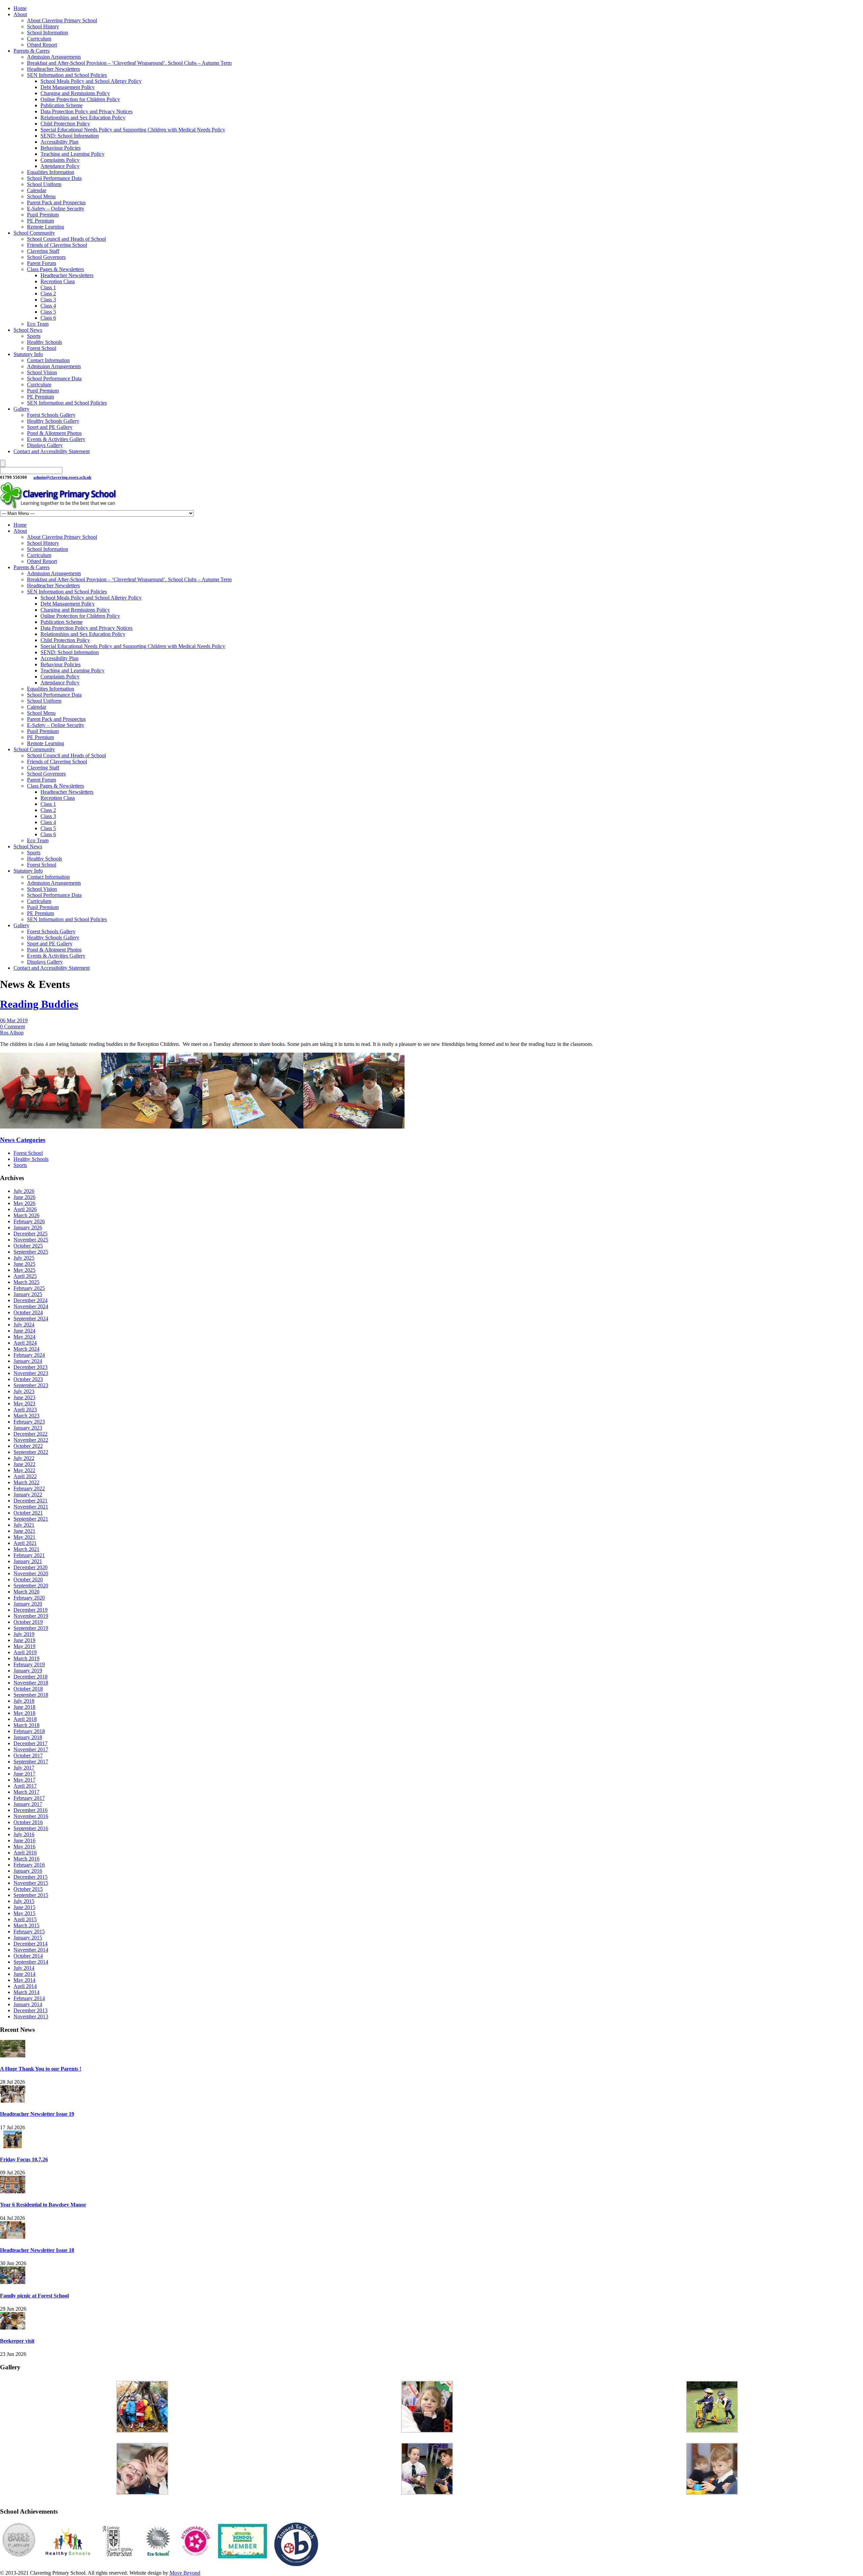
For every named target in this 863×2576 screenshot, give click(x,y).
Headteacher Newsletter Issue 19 (37, 2114)
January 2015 (28, 1938)
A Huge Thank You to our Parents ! (41, 2069)
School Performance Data (54, 178)
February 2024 (29, 1355)
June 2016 (24, 1840)
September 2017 (31, 1762)
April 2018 (25, 1719)
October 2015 (28, 1889)
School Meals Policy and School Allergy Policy (91, 81)
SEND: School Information (70, 136)
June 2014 (24, 1974)
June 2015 (24, 1907)
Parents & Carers (32, 51)
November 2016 (31, 1816)
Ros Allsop (12, 1033)
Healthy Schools (44, 342)
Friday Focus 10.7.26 (24, 2159)
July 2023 (24, 1391)
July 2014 (24, 1968)
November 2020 (31, 1573)
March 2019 (26, 1658)
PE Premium (40, 221)
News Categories (23, 1140)
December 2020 (31, 1567)
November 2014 (31, 1950)
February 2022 (29, 1488)
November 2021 (31, 1507)
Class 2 (48, 294)
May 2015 (24, 1913)
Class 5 (48, 312)
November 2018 (31, 1683)
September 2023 (31, 1385)
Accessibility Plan (59, 142)
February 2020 (29, 1598)
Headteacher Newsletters (53, 69)
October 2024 (28, 1312)
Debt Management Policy (68, 87)
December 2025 (31, 1234)
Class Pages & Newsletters (55, 269)
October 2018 (28, 1689)
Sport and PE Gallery (50, 427)
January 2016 (28, 1871)
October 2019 (28, 1622)
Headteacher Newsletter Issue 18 (37, 2250)
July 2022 (24, 1458)
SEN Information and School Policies (67, 75)
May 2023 (24, 1403)
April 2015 (25, 1919)
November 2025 (31, 1240)
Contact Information (48, 360)
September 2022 (31, 1452)
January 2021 (28, 1561)
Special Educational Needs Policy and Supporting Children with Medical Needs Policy (133, 130)
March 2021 (26, 1549)
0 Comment (12, 1027)
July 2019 (24, 1634)
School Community (34, 233)
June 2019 (24, 1640)
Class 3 (48, 300)
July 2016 (24, 1834)
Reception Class (58, 281)
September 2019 (31, 1628)
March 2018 (26, 1725)
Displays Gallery (45, 445)
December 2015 (31, 1877)
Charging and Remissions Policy (75, 93)
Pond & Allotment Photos (54, 433)
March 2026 (26, 1215)
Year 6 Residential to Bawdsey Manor (43, 2205)
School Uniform (44, 184)
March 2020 (26, 1592)
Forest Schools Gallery (51, 415)
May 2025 (24, 1270)
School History (43, 26)
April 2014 (25, 1986)
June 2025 (24, 1264)
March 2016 (26, 1859)
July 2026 (24, 1191)
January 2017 (28, 1804)
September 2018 (31, 1695)
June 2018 (24, 1707)
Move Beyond (185, 2573)
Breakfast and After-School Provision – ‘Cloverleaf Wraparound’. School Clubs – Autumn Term (129, 63)
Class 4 (48, 306)
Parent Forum (41, 263)
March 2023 (26, 1416)
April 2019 (25, 1652)
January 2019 (28, 1671)
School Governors (46, 257)
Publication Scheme (62, 105)
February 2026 (29, 1221)
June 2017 (24, 1774)
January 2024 (28, 1361)
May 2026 (24, 1203)
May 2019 (24, 1646)
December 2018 (31, 1677)
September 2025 (31, 1252)
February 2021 (29, 1555)
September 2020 (31, 1586)
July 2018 (24, 1701)
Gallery (21, 409)
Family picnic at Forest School (34, 2296)
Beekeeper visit (17, 2341)
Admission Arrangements (54, 57)
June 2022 (24, 1464)
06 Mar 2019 (14, 1020)
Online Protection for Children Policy (80, 99)
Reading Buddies (39, 1004)
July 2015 (24, 1901)
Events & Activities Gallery (56, 439)
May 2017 (24, 1780)
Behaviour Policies (61, 148)
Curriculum (39, 39)
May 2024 (24, 1337)
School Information (48, 33)
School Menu (41, 196)
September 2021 (31, 1519)
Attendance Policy (60, 166)
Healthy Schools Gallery (53, 421)
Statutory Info (28, 354)
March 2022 (26, 1482)
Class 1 (48, 287)
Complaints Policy (60, 160)
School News (28, 330)
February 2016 (29, 1865)
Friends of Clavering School (57, 245)
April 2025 (25, 1276)
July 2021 (24, 1525)
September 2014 (31, 1962)
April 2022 (25, 1476)
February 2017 (29, 1798)
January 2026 (28, 1227)
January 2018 (28, 1737)
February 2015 (29, 1931)
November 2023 (31, 1373)
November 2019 (31, 1616)
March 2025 (26, 1282)
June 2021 (24, 1531)
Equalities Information (51, 172)
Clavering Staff (43, 251)
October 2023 (28, 1379)
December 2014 (31, 1944)
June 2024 (24, 1331)
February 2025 (29, 1288)
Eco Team (38, 324)
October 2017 (28, 1755)
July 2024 (24, 1325)
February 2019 (29, 1664)
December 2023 (31, 1367)
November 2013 (31, 2016)
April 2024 (25, 1343)
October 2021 (28, 1513)
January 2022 (28, 1495)
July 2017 (24, 1768)
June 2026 (24, 1197)
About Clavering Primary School (62, 20)
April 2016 (25, 1853)
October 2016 (28, 1822)
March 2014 (26, 1992)
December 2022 (31, 1434)
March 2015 (26, 1925)
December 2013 (31, 2010)
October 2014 (28, 1956)
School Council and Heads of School (66, 239)
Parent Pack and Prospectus (56, 202)
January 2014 (28, 2004)
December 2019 (31, 1610)
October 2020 (28, 1579)
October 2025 (28, 1246)
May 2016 (24, 1847)
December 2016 (31, 1810)
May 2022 (24, 1470)
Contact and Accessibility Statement (52, 451)
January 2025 (28, 1294)
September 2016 (31, 1828)
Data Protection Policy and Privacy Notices (86, 111)
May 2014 (24, 1980)
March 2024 (26, 1349)
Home (20, 8)
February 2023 (29, 1422)
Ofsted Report (42, 45)
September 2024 (31, 1319)
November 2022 (31, 1440)
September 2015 (31, 1895)
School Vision (42, 372)
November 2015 (31, 1883)
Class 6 (48, 318)
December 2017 (31, 1743)
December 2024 (31, 1300)
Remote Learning (46, 227)
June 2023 (24, 1397)
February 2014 (29, 1998)
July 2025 (24, 1258)
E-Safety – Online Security (56, 209)
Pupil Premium (43, 215)
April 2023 (25, 1410)
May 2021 (24, 1537)
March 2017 (26, 1792)
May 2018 (24, 1713)
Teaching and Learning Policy (72, 154)
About (20, 14)
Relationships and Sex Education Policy (83, 118)
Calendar (37, 190)
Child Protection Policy (65, 124)
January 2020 (28, 1604)
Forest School (42, 348)
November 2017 (31, 1749)
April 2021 (25, 1543)
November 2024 (31, 1306)
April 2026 (25, 1209)
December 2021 (31, 1501)
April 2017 (25, 1786)
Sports (34, 336)
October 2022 (28, 1446)
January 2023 (28, 1428)
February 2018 (29, 1731)
